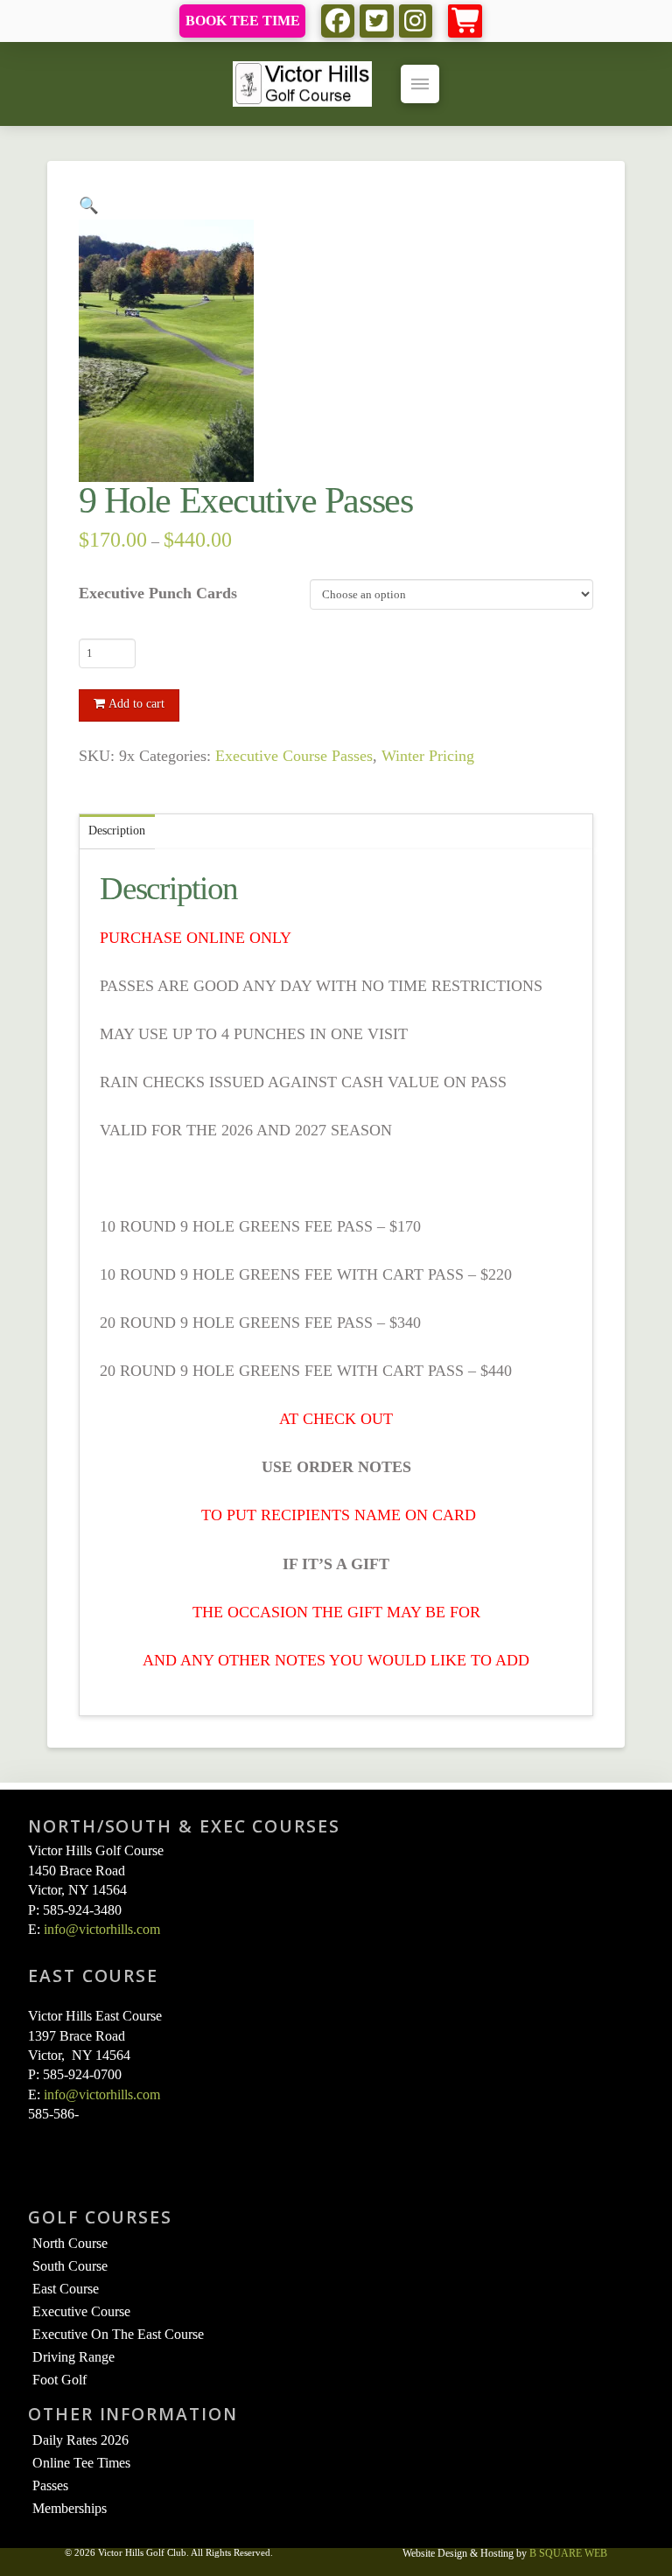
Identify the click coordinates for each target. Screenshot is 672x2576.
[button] (465, 21)
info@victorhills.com (102, 1929)
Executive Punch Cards (158, 593)
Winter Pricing (428, 756)
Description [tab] (117, 831)
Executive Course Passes (294, 756)
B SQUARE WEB (568, 2553)
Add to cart (136, 704)
